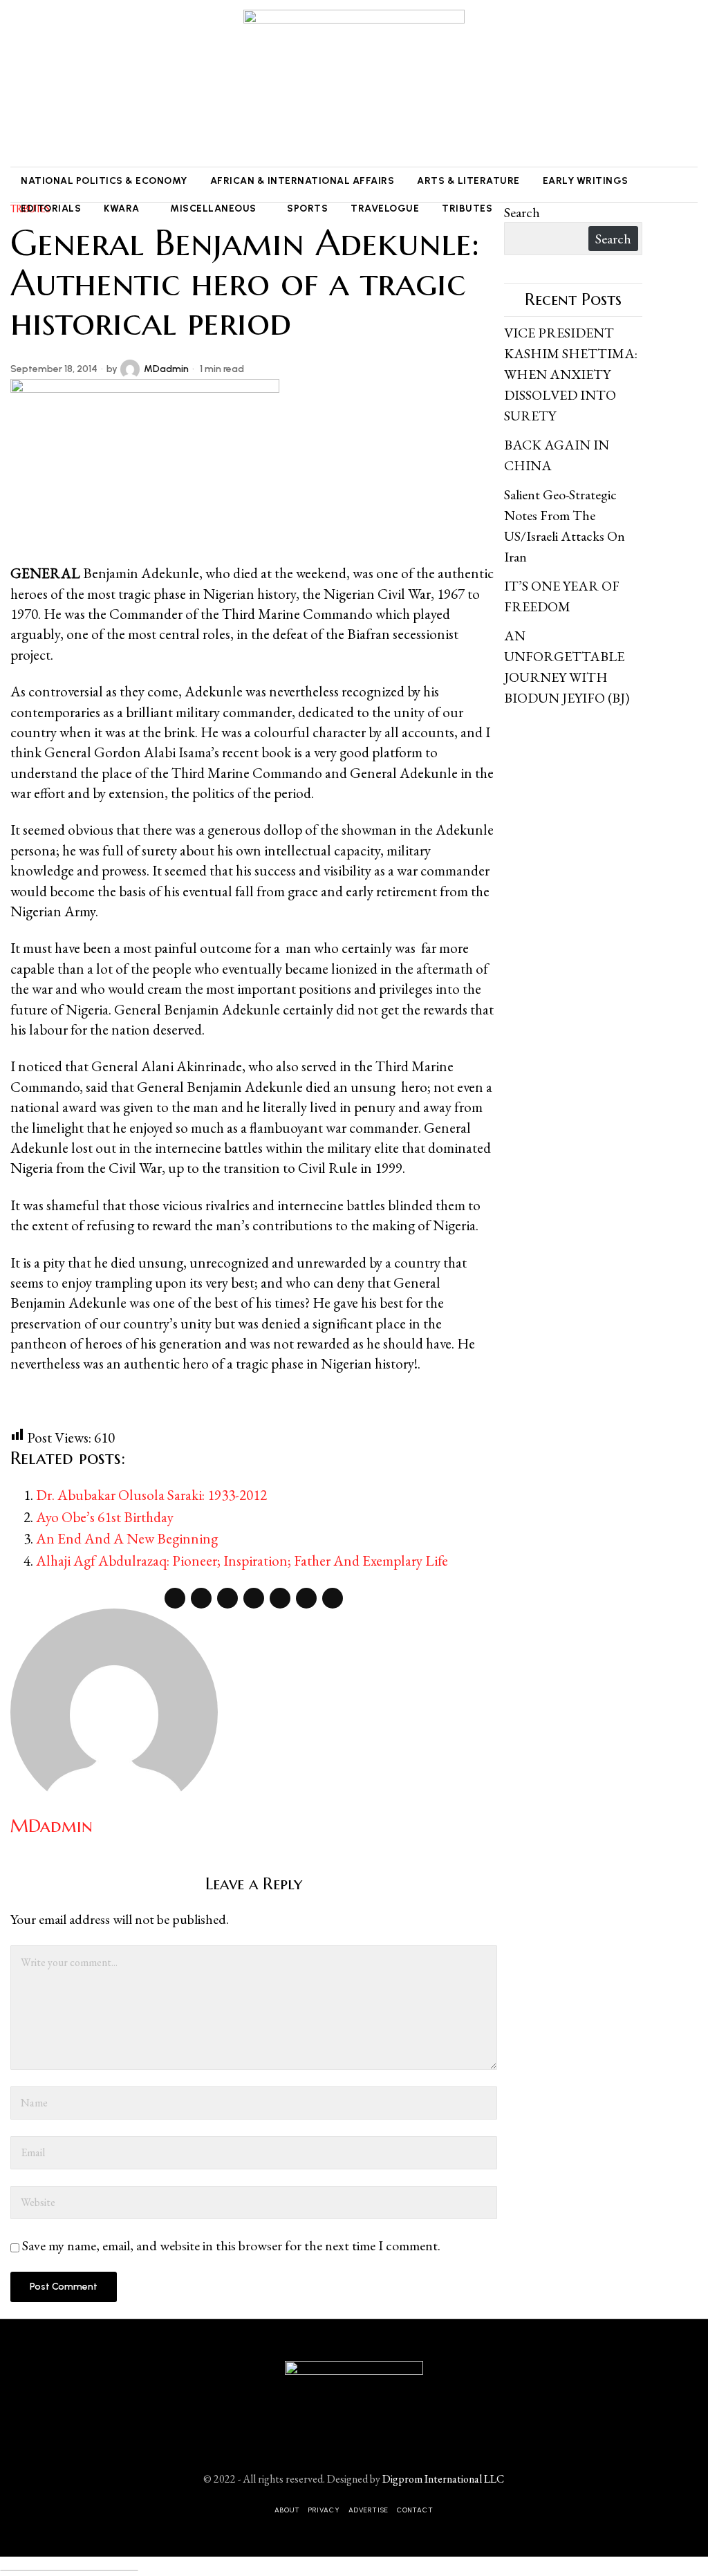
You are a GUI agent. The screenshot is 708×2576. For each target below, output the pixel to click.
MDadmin (166, 369)
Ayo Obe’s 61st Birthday (105, 1517)
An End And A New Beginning (127, 1538)
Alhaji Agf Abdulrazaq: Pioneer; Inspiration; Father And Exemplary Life (242, 1560)
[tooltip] (19, 84)
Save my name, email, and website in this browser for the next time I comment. (231, 2245)
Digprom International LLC (443, 2479)
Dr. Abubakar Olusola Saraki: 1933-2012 (151, 1495)
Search (522, 212)
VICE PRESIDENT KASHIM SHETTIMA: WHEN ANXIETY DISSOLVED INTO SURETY (571, 374)
